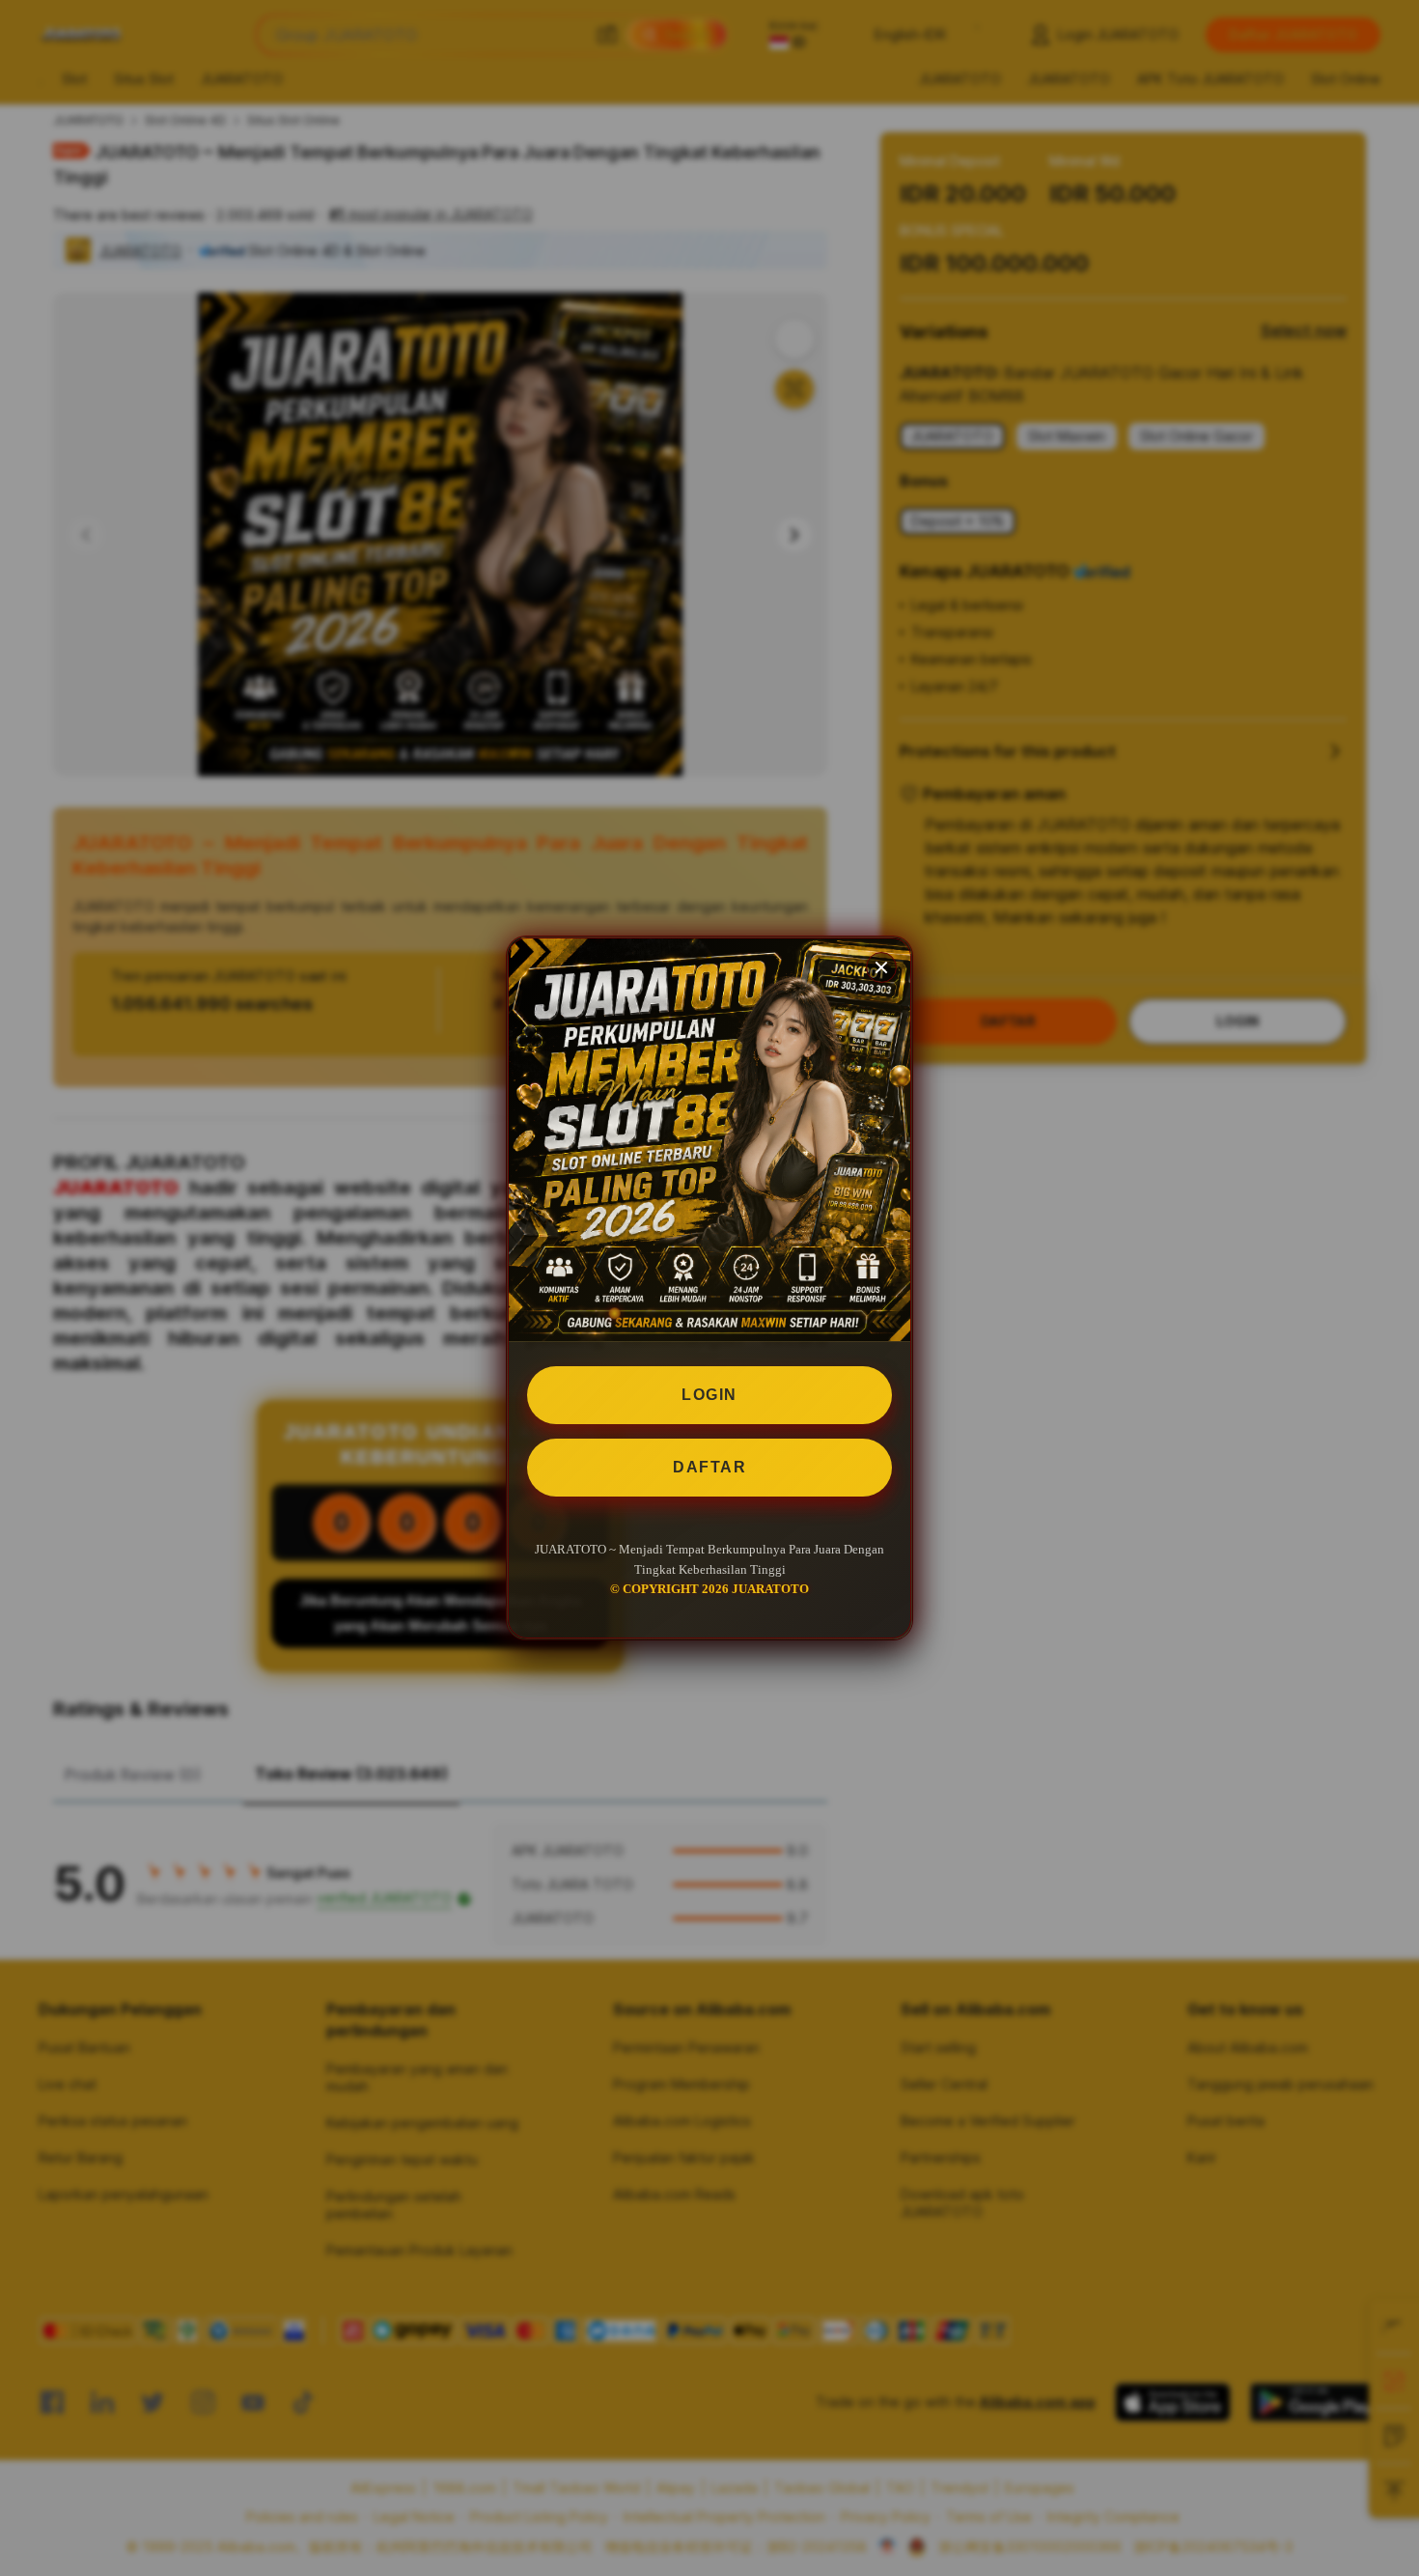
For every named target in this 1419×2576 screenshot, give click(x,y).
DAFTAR (709, 1467)
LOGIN (709, 1395)
